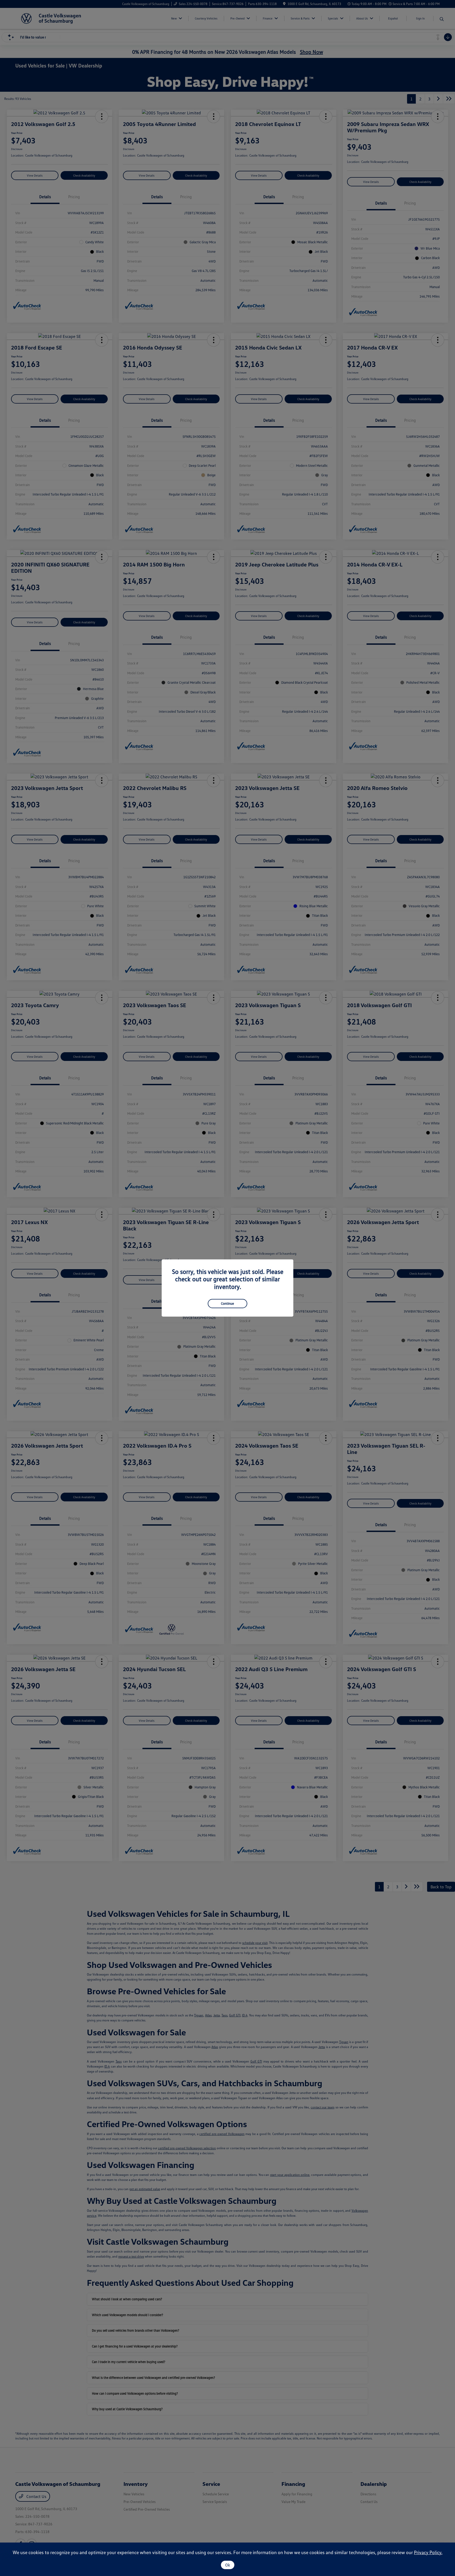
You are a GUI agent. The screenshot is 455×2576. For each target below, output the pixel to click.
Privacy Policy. (428, 2552)
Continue (227, 1303)
